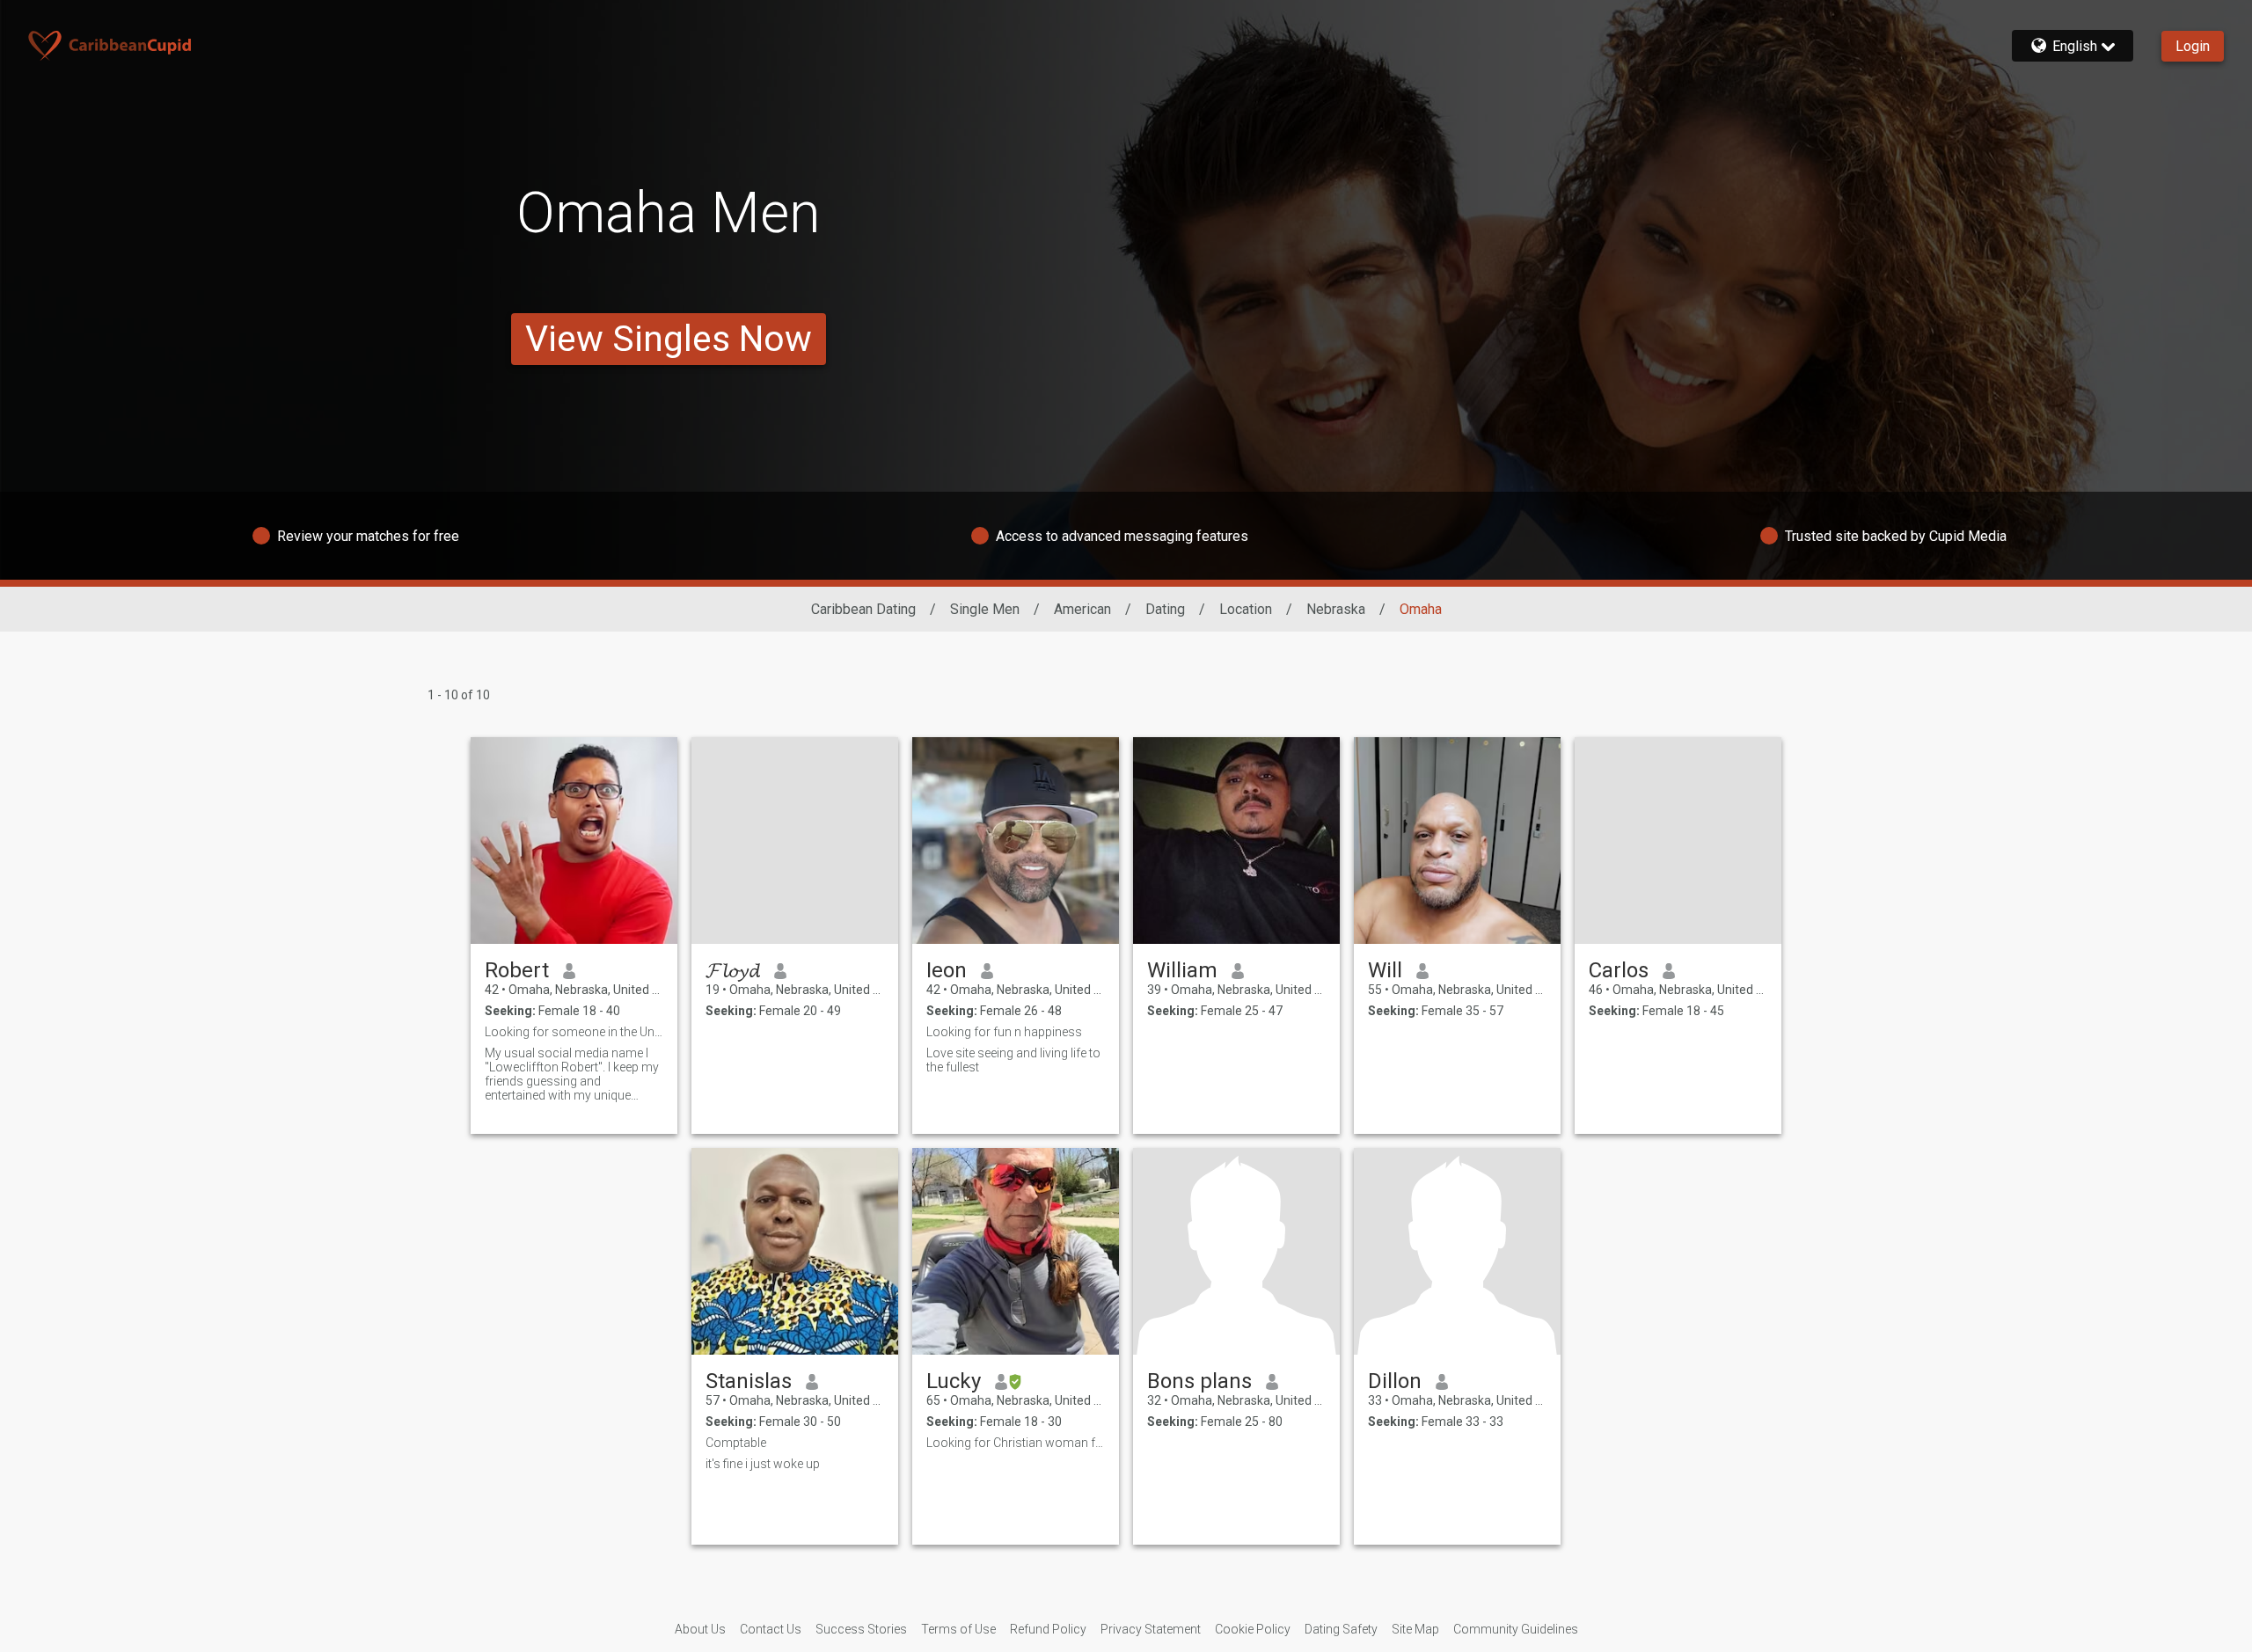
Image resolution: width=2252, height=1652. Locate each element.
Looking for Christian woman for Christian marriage (1016, 1443)
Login (2193, 46)
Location (1246, 609)
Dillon (1395, 1381)
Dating (1165, 609)
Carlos (1619, 970)
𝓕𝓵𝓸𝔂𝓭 (733, 970)
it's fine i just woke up (763, 1464)
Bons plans (1199, 1381)
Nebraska (1336, 609)
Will (1385, 970)
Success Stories (861, 1629)
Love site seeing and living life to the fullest (1013, 1060)
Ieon (947, 970)
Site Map (1415, 1629)
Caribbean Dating (863, 609)
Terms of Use (958, 1629)
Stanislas (749, 1381)
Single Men (985, 609)
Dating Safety (1341, 1629)
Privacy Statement (1151, 1629)
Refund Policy (1048, 1629)
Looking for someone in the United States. (574, 1032)
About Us (700, 1629)
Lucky (954, 1381)
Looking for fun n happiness (1004, 1032)
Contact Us (771, 1629)
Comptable (736, 1443)
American (1082, 609)
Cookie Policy (1253, 1629)
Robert (517, 970)
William (1182, 970)
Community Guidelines (1516, 1629)
